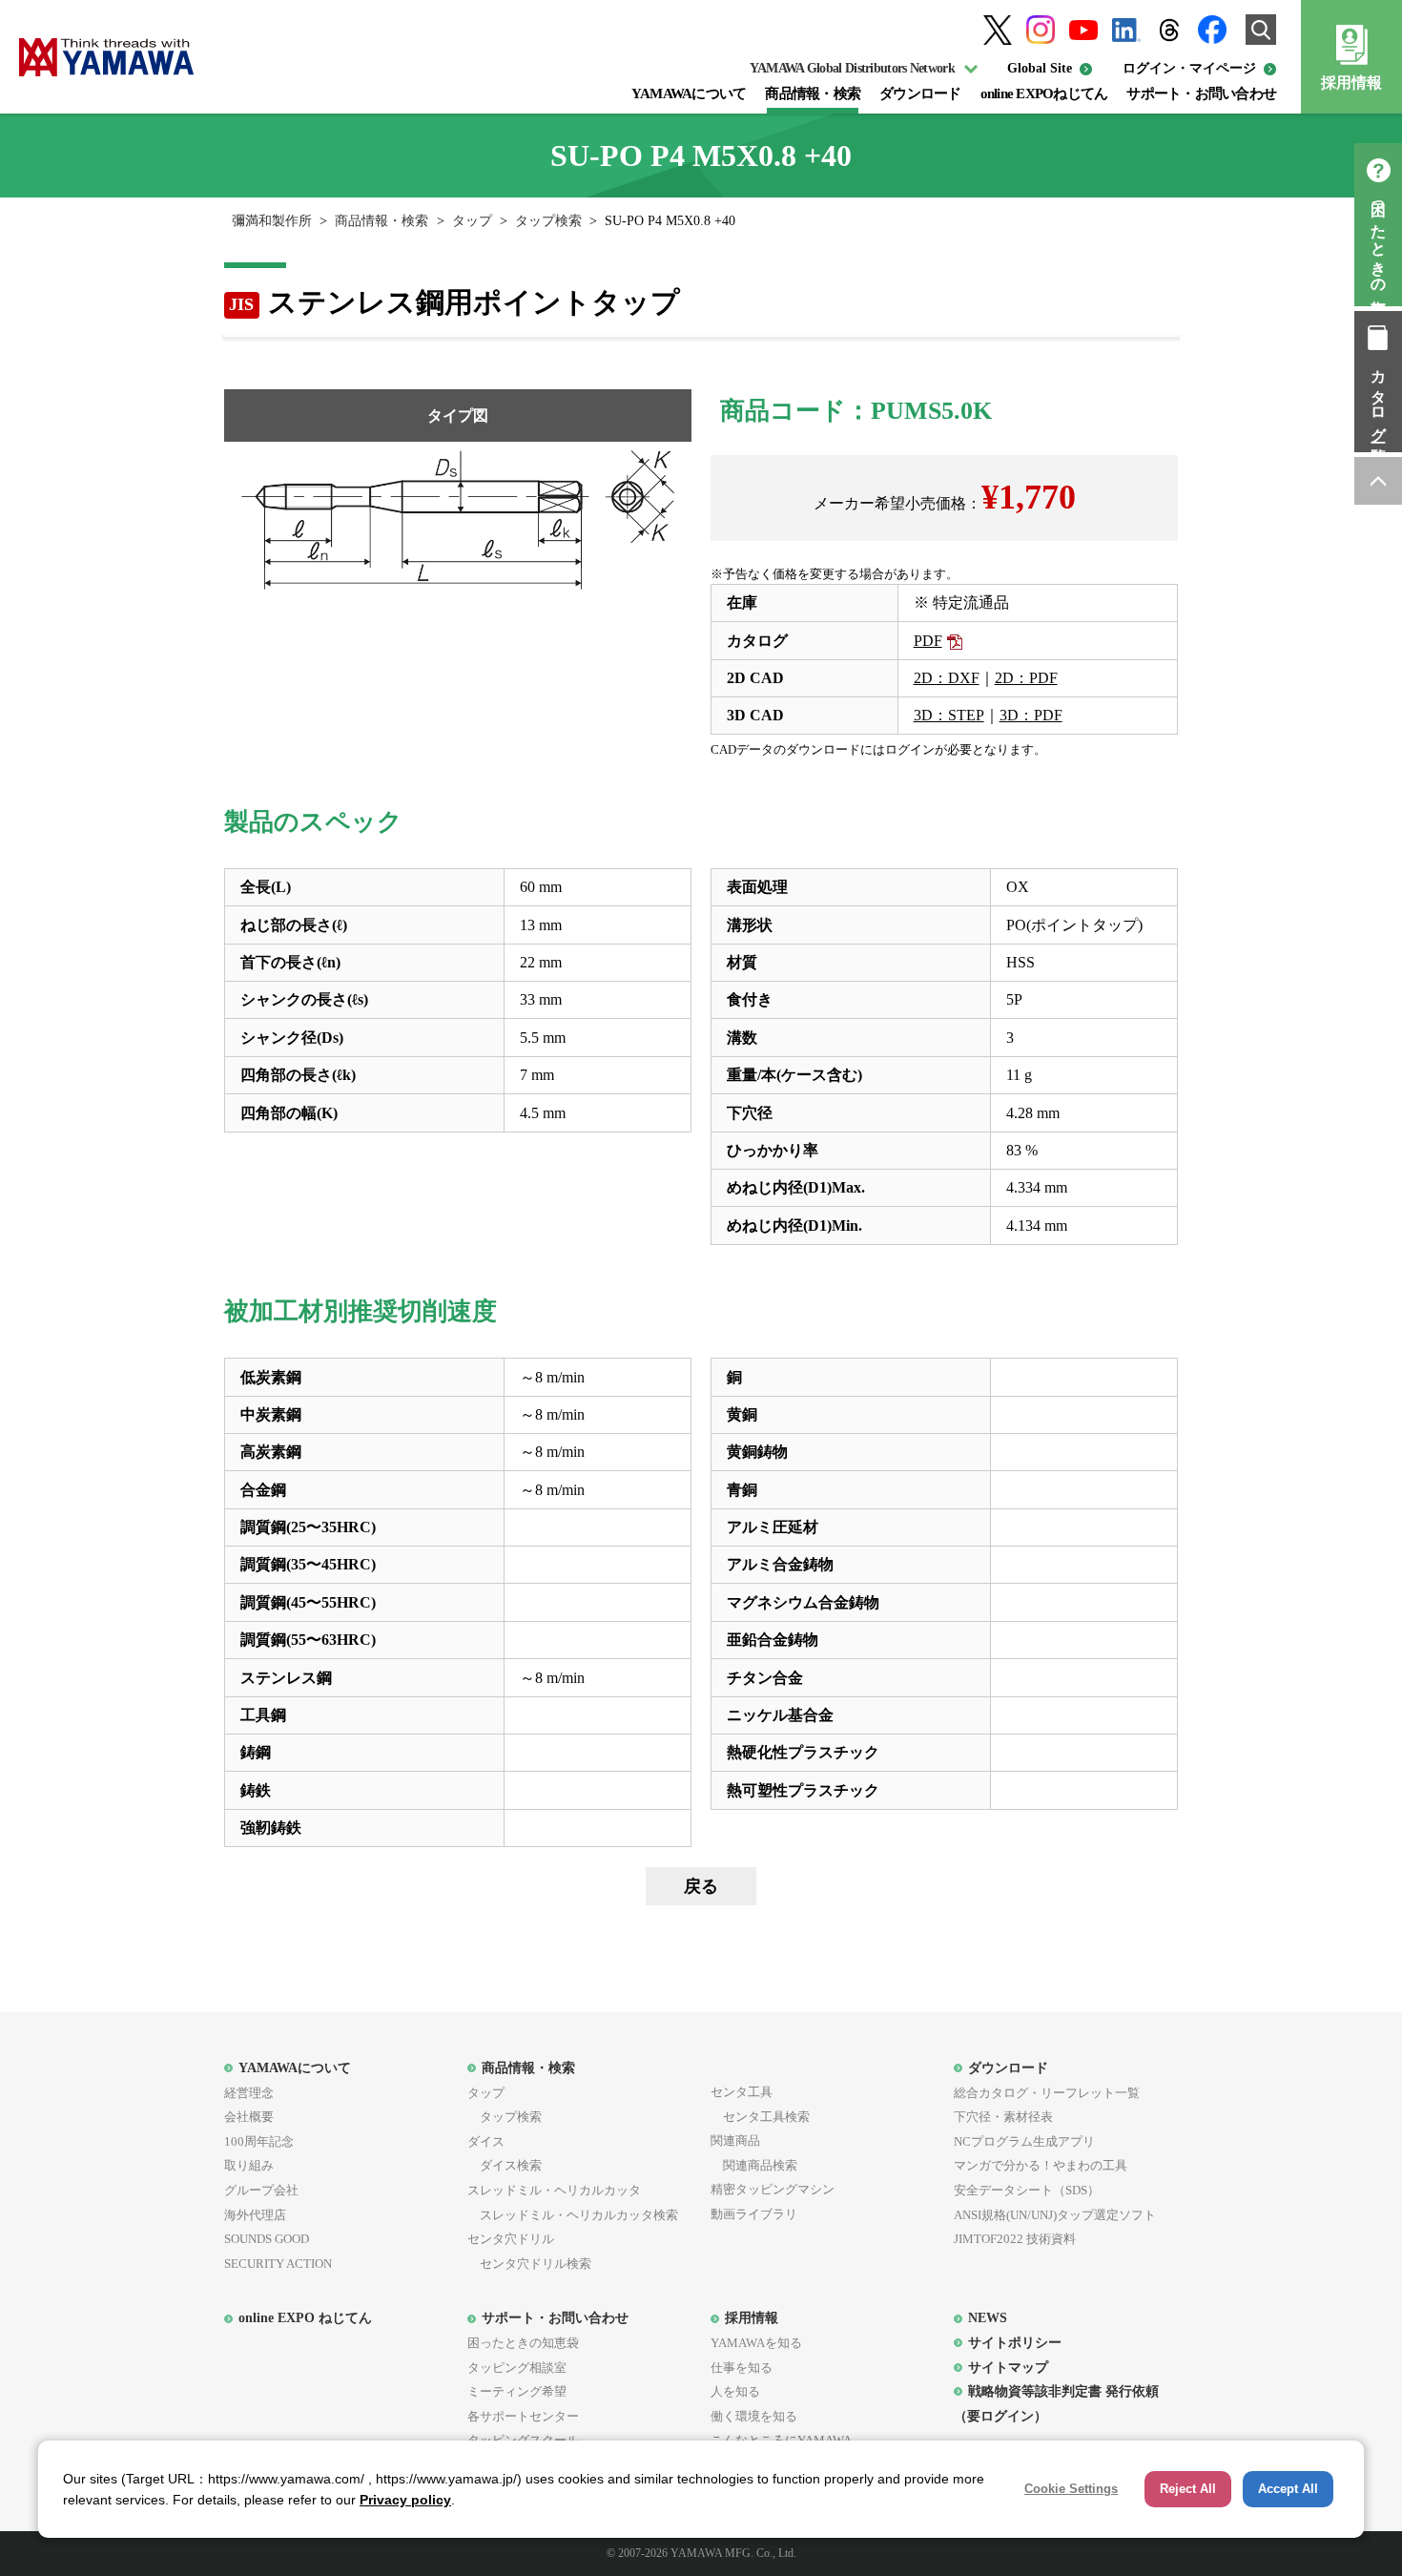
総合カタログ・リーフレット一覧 (1047, 2093)
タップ (472, 221)
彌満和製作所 (272, 221)
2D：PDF (1026, 678)
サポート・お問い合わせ (1201, 93)
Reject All (1188, 2489)
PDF (928, 641)
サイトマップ (1008, 2367)
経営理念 (249, 2093)
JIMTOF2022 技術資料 (1015, 2239)
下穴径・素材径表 (1003, 2117)
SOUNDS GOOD (267, 2239)
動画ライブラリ (754, 2214)
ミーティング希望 (517, 2391)
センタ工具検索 (760, 2117)
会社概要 (249, 2117)
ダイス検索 (505, 2165)
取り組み (249, 2165)
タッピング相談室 (517, 2368)
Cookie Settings (1071, 2489)
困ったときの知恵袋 (1379, 242)
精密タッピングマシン (773, 2189)
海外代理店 (255, 2215)
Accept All (1288, 2489)
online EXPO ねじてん (305, 2317)
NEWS (988, 2317)
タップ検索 (548, 221)
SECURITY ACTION (278, 2264)
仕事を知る (742, 2368)
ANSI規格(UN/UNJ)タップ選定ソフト (1055, 2215)
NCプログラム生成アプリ (1024, 2141)
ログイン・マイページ (1189, 68)
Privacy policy (405, 2500)
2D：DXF (947, 678)
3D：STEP (949, 715)
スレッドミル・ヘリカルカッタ (554, 2190)
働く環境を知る (754, 2416)
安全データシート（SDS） (1027, 2190)
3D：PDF (1031, 715)
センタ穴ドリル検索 (529, 2264)
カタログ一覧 (1379, 399)
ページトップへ (1378, 481)
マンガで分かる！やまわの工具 (1041, 2165)
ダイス (486, 2141)
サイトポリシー (1015, 2342)
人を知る (735, 2391)
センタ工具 (742, 2092)
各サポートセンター (523, 2416)
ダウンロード (920, 93)
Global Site (1040, 68)
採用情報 (1351, 83)
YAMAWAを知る (756, 2343)
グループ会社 (261, 2190)
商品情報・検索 (813, 93)
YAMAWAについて (689, 93)
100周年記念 (259, 2141)
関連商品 (735, 2140)
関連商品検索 (754, 2165)
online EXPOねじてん (1044, 93)
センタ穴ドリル (511, 2239)
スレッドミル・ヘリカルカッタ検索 (573, 2215)
